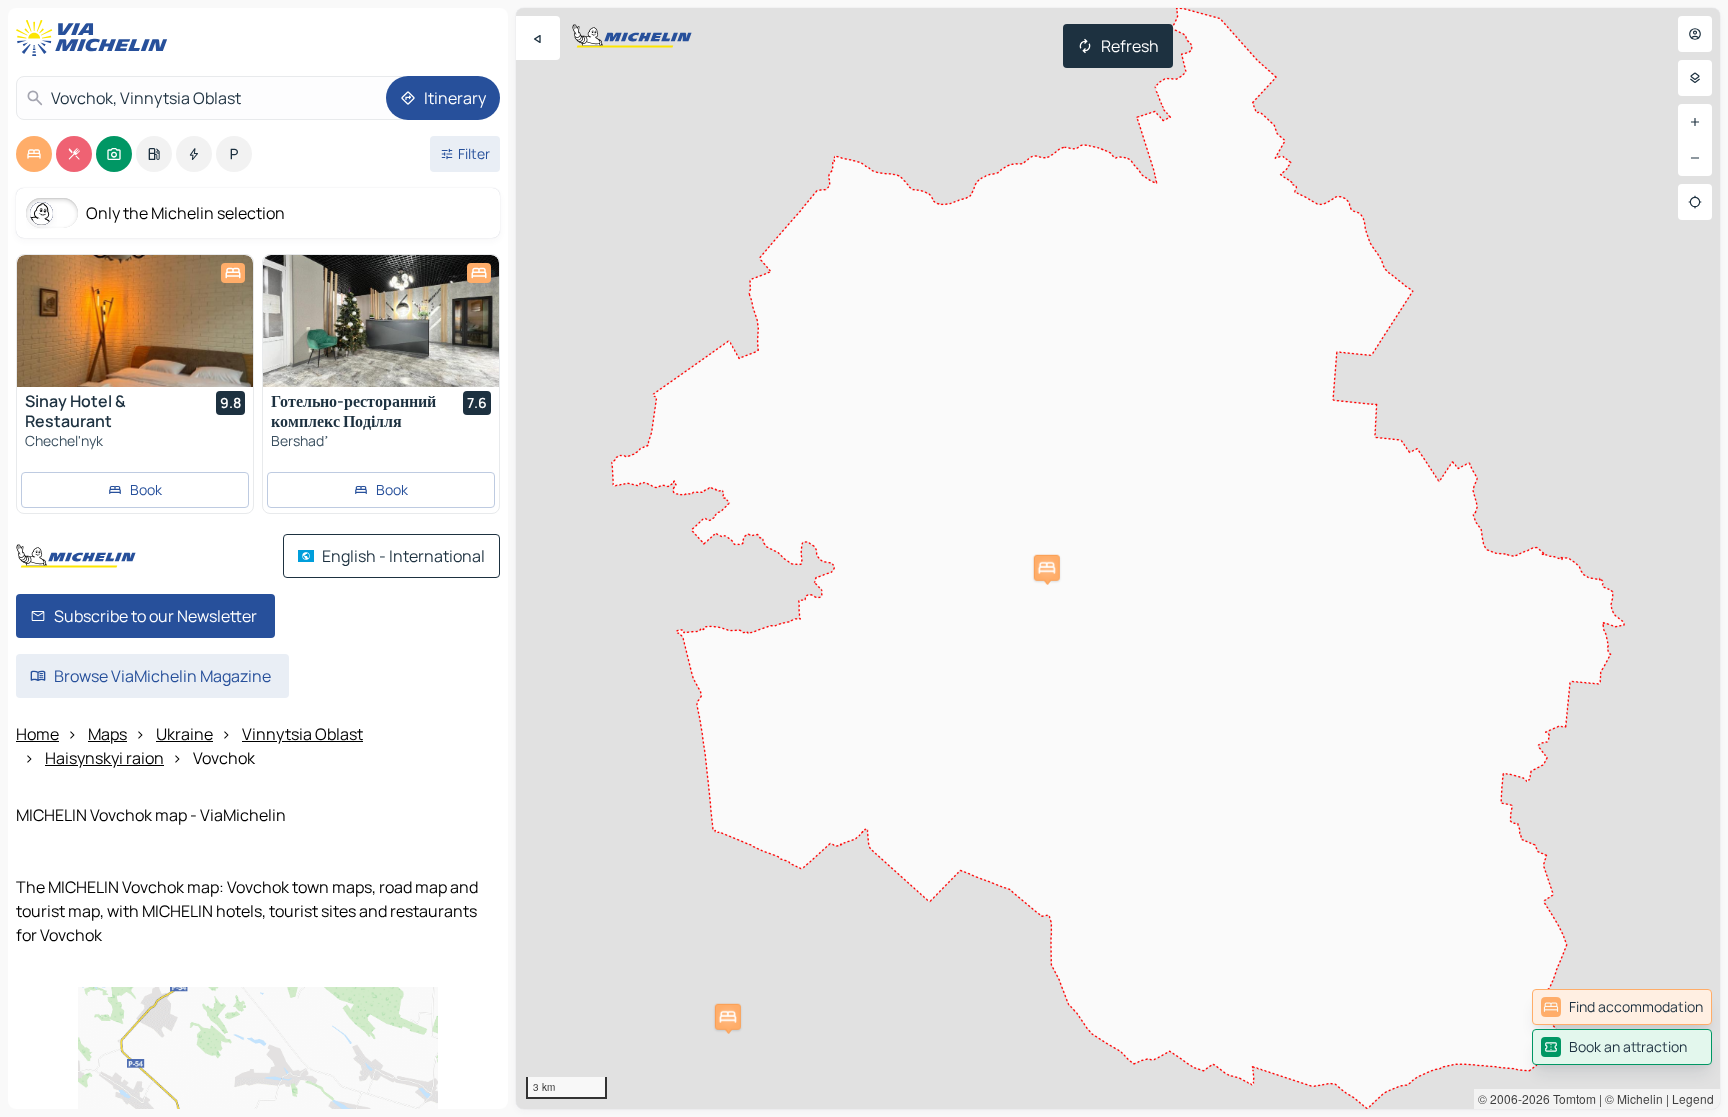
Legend (1693, 1098)
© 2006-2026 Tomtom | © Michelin (1570, 1098)
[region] (1118, 558)
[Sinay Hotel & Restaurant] (135, 321)
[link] (1622, 1007)
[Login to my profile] (1695, 34)
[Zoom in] (1695, 122)
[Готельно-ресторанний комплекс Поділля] (381, 321)
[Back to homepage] (96, 38)
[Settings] (1695, 78)
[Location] (1695, 202)
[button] (728, 1017)
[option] (34, 154)
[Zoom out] (1695, 158)
